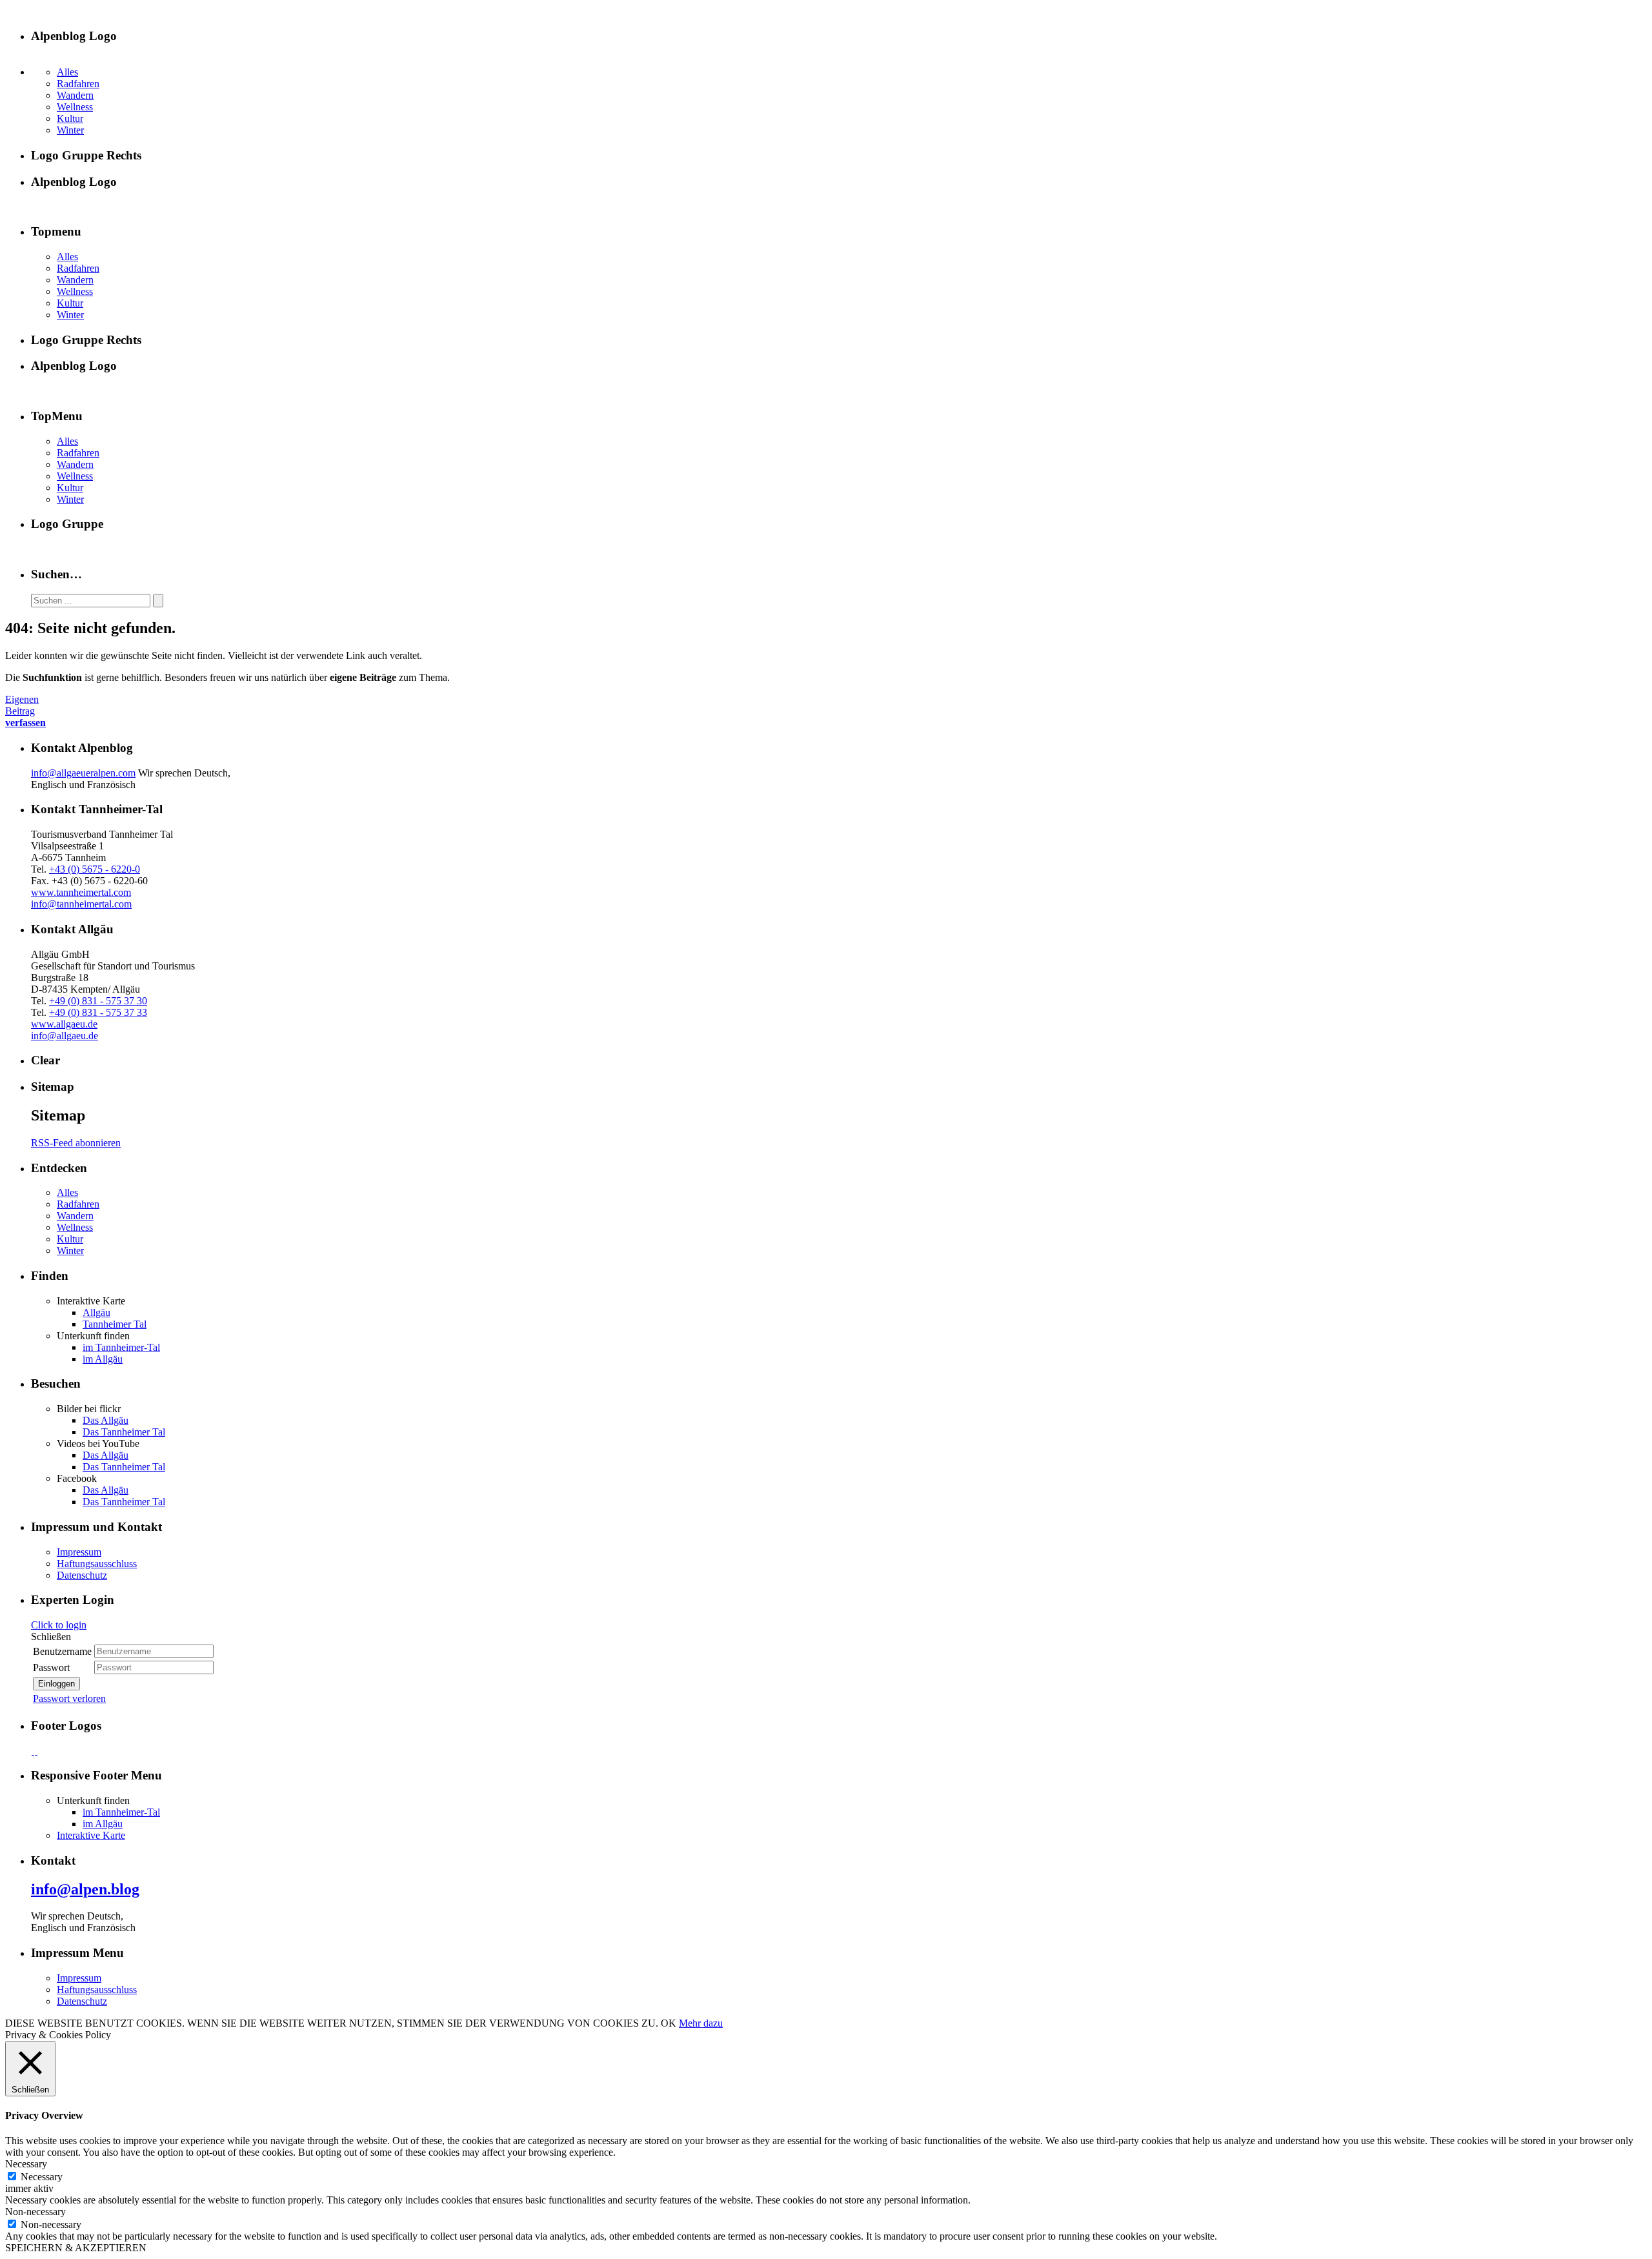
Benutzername (62, 1651)
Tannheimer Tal (115, 1324)
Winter (70, 130)
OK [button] (669, 2023)
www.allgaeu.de (64, 1024)
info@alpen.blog (85, 1889)
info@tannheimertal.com (81, 904)
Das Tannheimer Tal (124, 1432)
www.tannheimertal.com (81, 892)
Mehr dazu (701, 2023)
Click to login (59, 1625)
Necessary (42, 2177)
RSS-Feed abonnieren (76, 1143)
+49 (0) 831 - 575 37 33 (98, 1012)
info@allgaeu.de (65, 1036)
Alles (67, 72)
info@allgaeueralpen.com (83, 773)
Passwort (51, 1667)
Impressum (79, 1552)
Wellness (75, 107)
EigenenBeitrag (25, 711)
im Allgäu (103, 1359)
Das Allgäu (106, 1420)
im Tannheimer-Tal (121, 1347)
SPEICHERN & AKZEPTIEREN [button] (76, 2248)
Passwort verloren (69, 1698)
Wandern (75, 95)
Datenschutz (82, 1575)
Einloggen (56, 1684)
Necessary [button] (26, 2164)
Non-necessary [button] (35, 2212)
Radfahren (78, 84)
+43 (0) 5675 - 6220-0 (95, 869)
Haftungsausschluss (97, 1564)
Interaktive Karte (91, 1835)
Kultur (70, 118)
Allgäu (96, 1312)
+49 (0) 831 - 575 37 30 (98, 1001)
